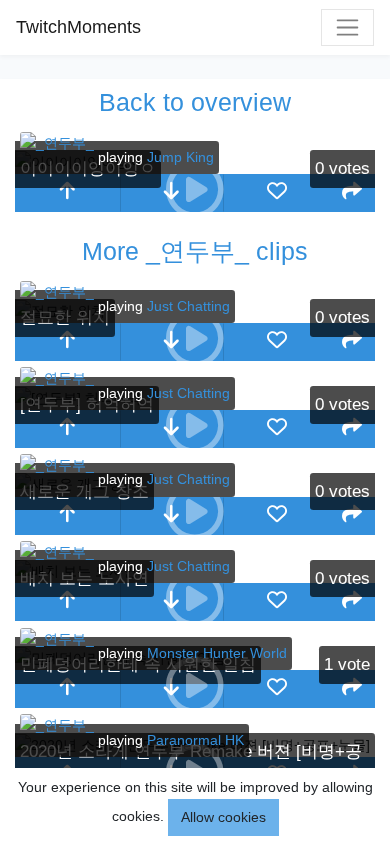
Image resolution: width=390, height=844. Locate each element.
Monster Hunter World (217, 653)
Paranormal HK (195, 740)
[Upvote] (67, 193)
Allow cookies (223, 817)
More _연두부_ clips (195, 251)
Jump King (180, 157)
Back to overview (195, 102)
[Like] (276, 193)
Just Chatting (188, 306)
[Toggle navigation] (347, 27)
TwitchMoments (78, 27)
